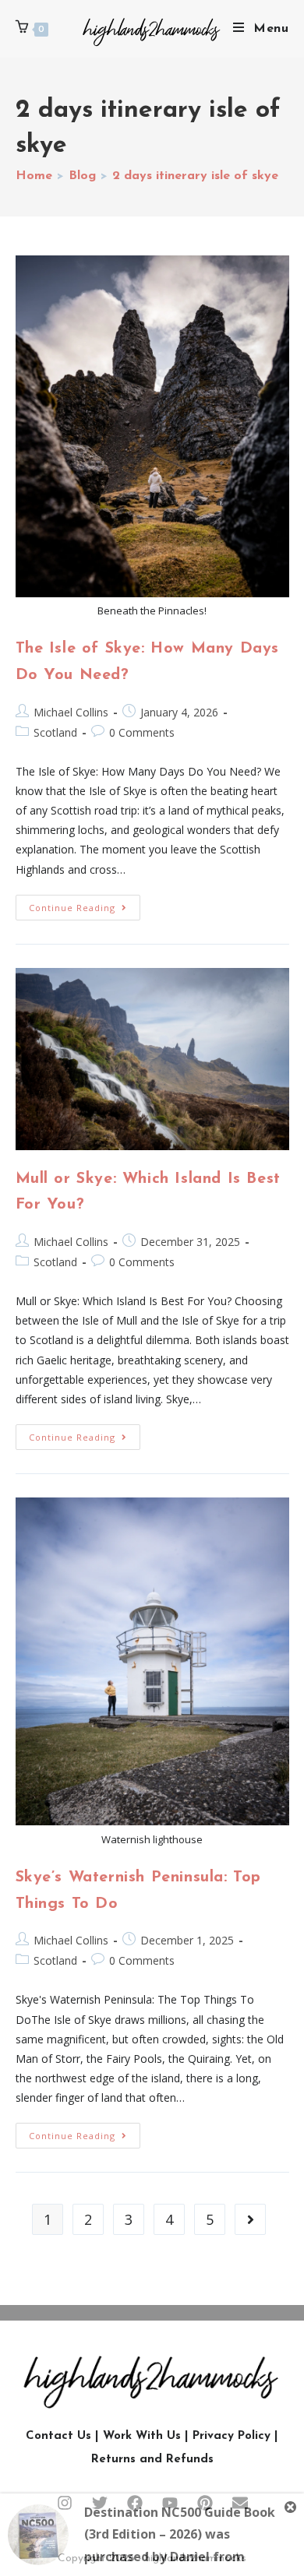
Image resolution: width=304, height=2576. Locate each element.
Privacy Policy (232, 2436)
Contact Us (58, 2436)
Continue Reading (85, 904)
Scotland (55, 732)
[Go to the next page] (250, 2219)
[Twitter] (100, 2503)
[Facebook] (135, 2503)
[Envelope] (240, 2503)
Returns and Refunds (152, 2460)
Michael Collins (71, 712)
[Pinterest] (205, 2503)
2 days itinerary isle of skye (195, 176)
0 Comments (142, 732)
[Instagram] (65, 2503)
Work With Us (142, 2436)
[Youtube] (170, 2503)
